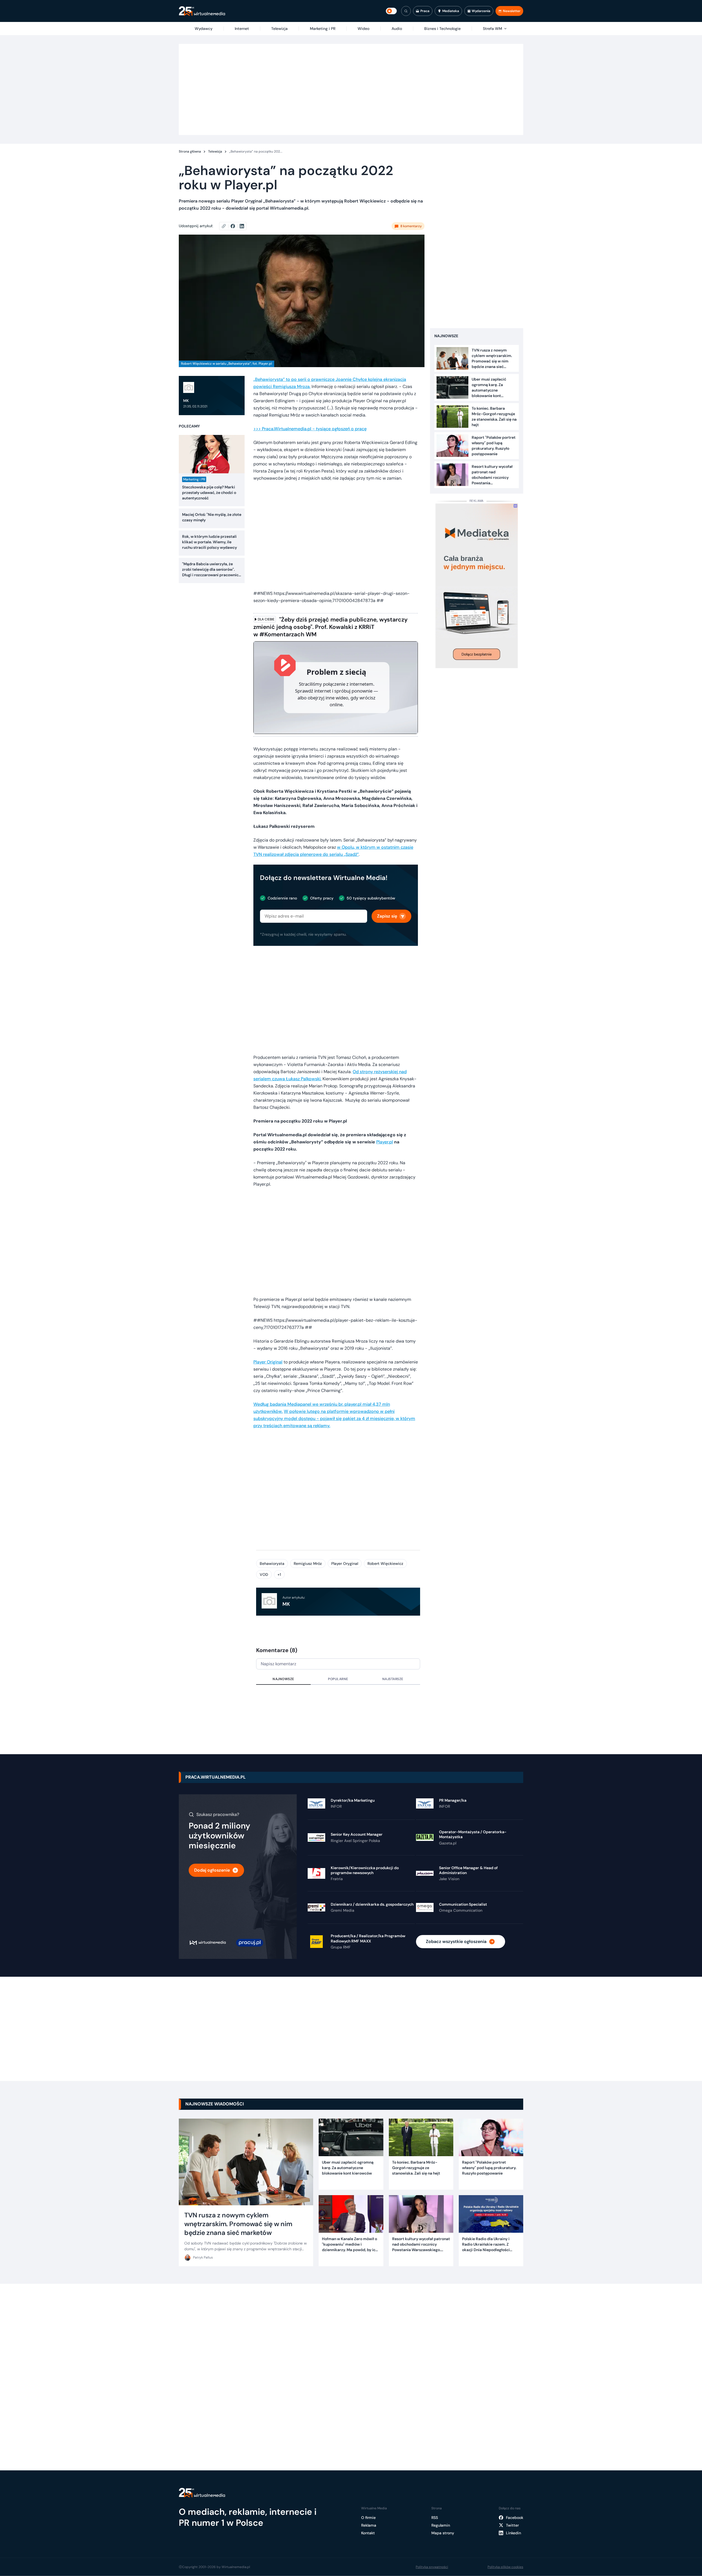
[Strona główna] (202, 11)
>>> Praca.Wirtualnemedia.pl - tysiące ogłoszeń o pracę (310, 429)
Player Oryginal (345, 1563)
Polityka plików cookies (505, 2567)
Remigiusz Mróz (308, 1563)
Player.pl (385, 1142)
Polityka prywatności (432, 2567)
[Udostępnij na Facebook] (235, 226)
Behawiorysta (272, 1563)
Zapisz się (387, 916)
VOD (264, 1574)
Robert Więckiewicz (385, 1563)
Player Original (268, 1362)
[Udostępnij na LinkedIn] (242, 226)
